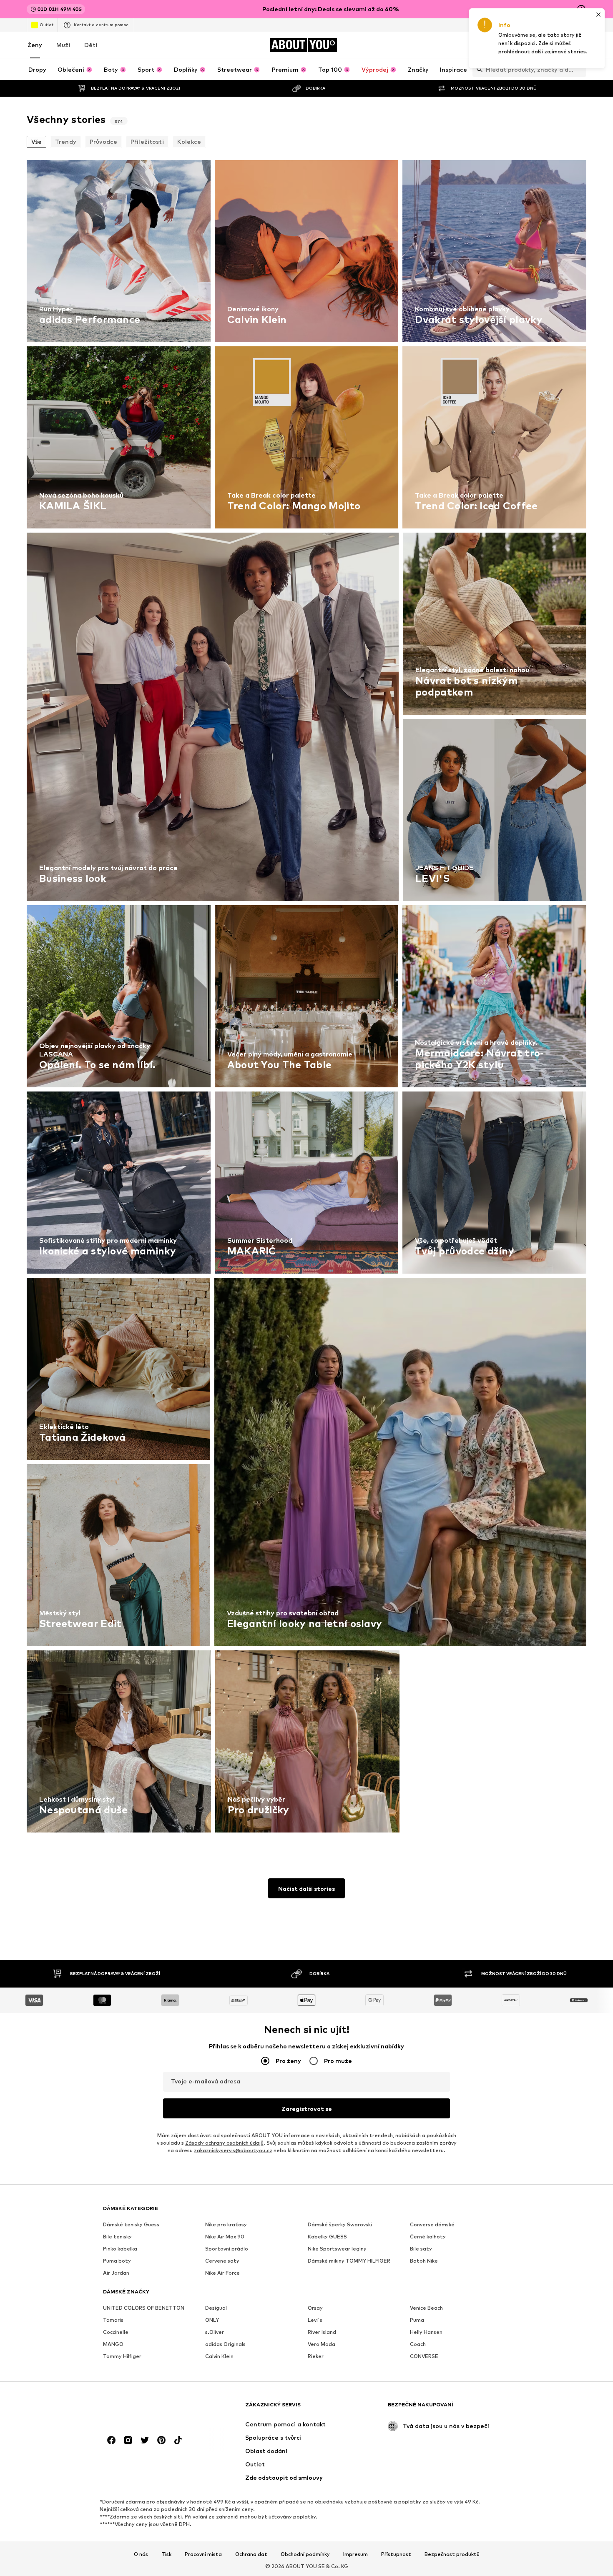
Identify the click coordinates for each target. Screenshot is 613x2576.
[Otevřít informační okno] (581, 9)
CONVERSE (424, 2356)
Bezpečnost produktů (452, 2554)
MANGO (113, 2344)
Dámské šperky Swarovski (340, 2224)
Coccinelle (116, 2332)
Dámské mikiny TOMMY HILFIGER (349, 2261)
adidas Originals (225, 2344)
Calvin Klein (219, 2356)
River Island (322, 2332)
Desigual (216, 2308)
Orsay (315, 2308)
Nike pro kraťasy (226, 2224)
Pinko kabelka (120, 2249)
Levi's (315, 2320)
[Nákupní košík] (581, 45)
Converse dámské (432, 2224)
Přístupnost (396, 2554)
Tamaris (113, 2320)
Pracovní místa (203, 2554)
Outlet (46, 25)
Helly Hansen (426, 2332)
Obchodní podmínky (305, 2554)
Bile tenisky (117, 2237)
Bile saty (421, 2249)
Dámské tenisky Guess (131, 2224)
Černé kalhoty (428, 2237)
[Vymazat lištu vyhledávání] (580, 69)
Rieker (316, 2356)
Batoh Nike (424, 2261)
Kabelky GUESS (327, 2237)
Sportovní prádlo (227, 2249)
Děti (91, 45)
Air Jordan (116, 2273)
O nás (141, 2554)
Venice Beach (426, 2308)
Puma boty (117, 2261)
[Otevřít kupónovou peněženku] (488, 45)
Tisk (166, 2554)
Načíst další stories (306, 1889)
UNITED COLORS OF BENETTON (144, 2308)
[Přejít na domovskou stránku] (148, 2409)
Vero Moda (322, 2344)
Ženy (35, 45)
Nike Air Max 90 (225, 2237)
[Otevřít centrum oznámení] (535, 45)
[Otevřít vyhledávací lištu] (477, 69)
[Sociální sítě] (111, 2440)
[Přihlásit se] (511, 45)
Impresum (355, 2554)
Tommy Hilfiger (122, 2356)
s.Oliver (215, 2332)
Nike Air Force (222, 2273)
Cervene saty (222, 2261)
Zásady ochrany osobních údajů (224, 2143)
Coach (418, 2344)
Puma (417, 2320)
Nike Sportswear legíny (337, 2249)
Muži (63, 45)
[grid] (306, 998)
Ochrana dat (251, 2554)
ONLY (212, 2320)
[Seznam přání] (558, 45)
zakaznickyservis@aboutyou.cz (233, 2150)
